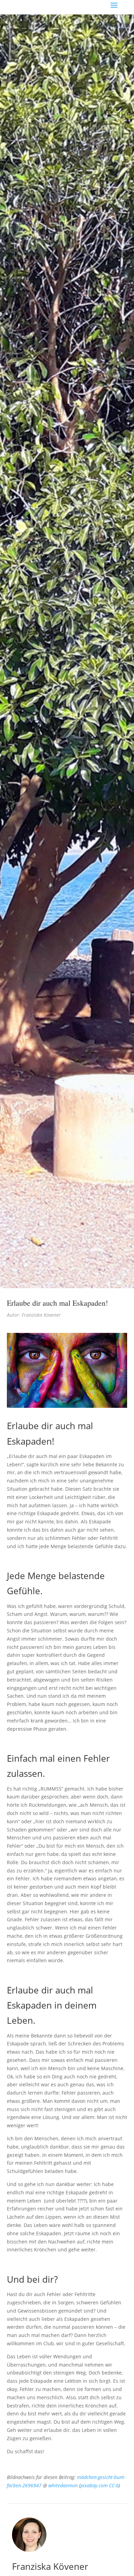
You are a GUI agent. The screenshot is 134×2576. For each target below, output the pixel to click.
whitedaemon (63, 2485)
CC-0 (114, 2485)
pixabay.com (94, 2485)
